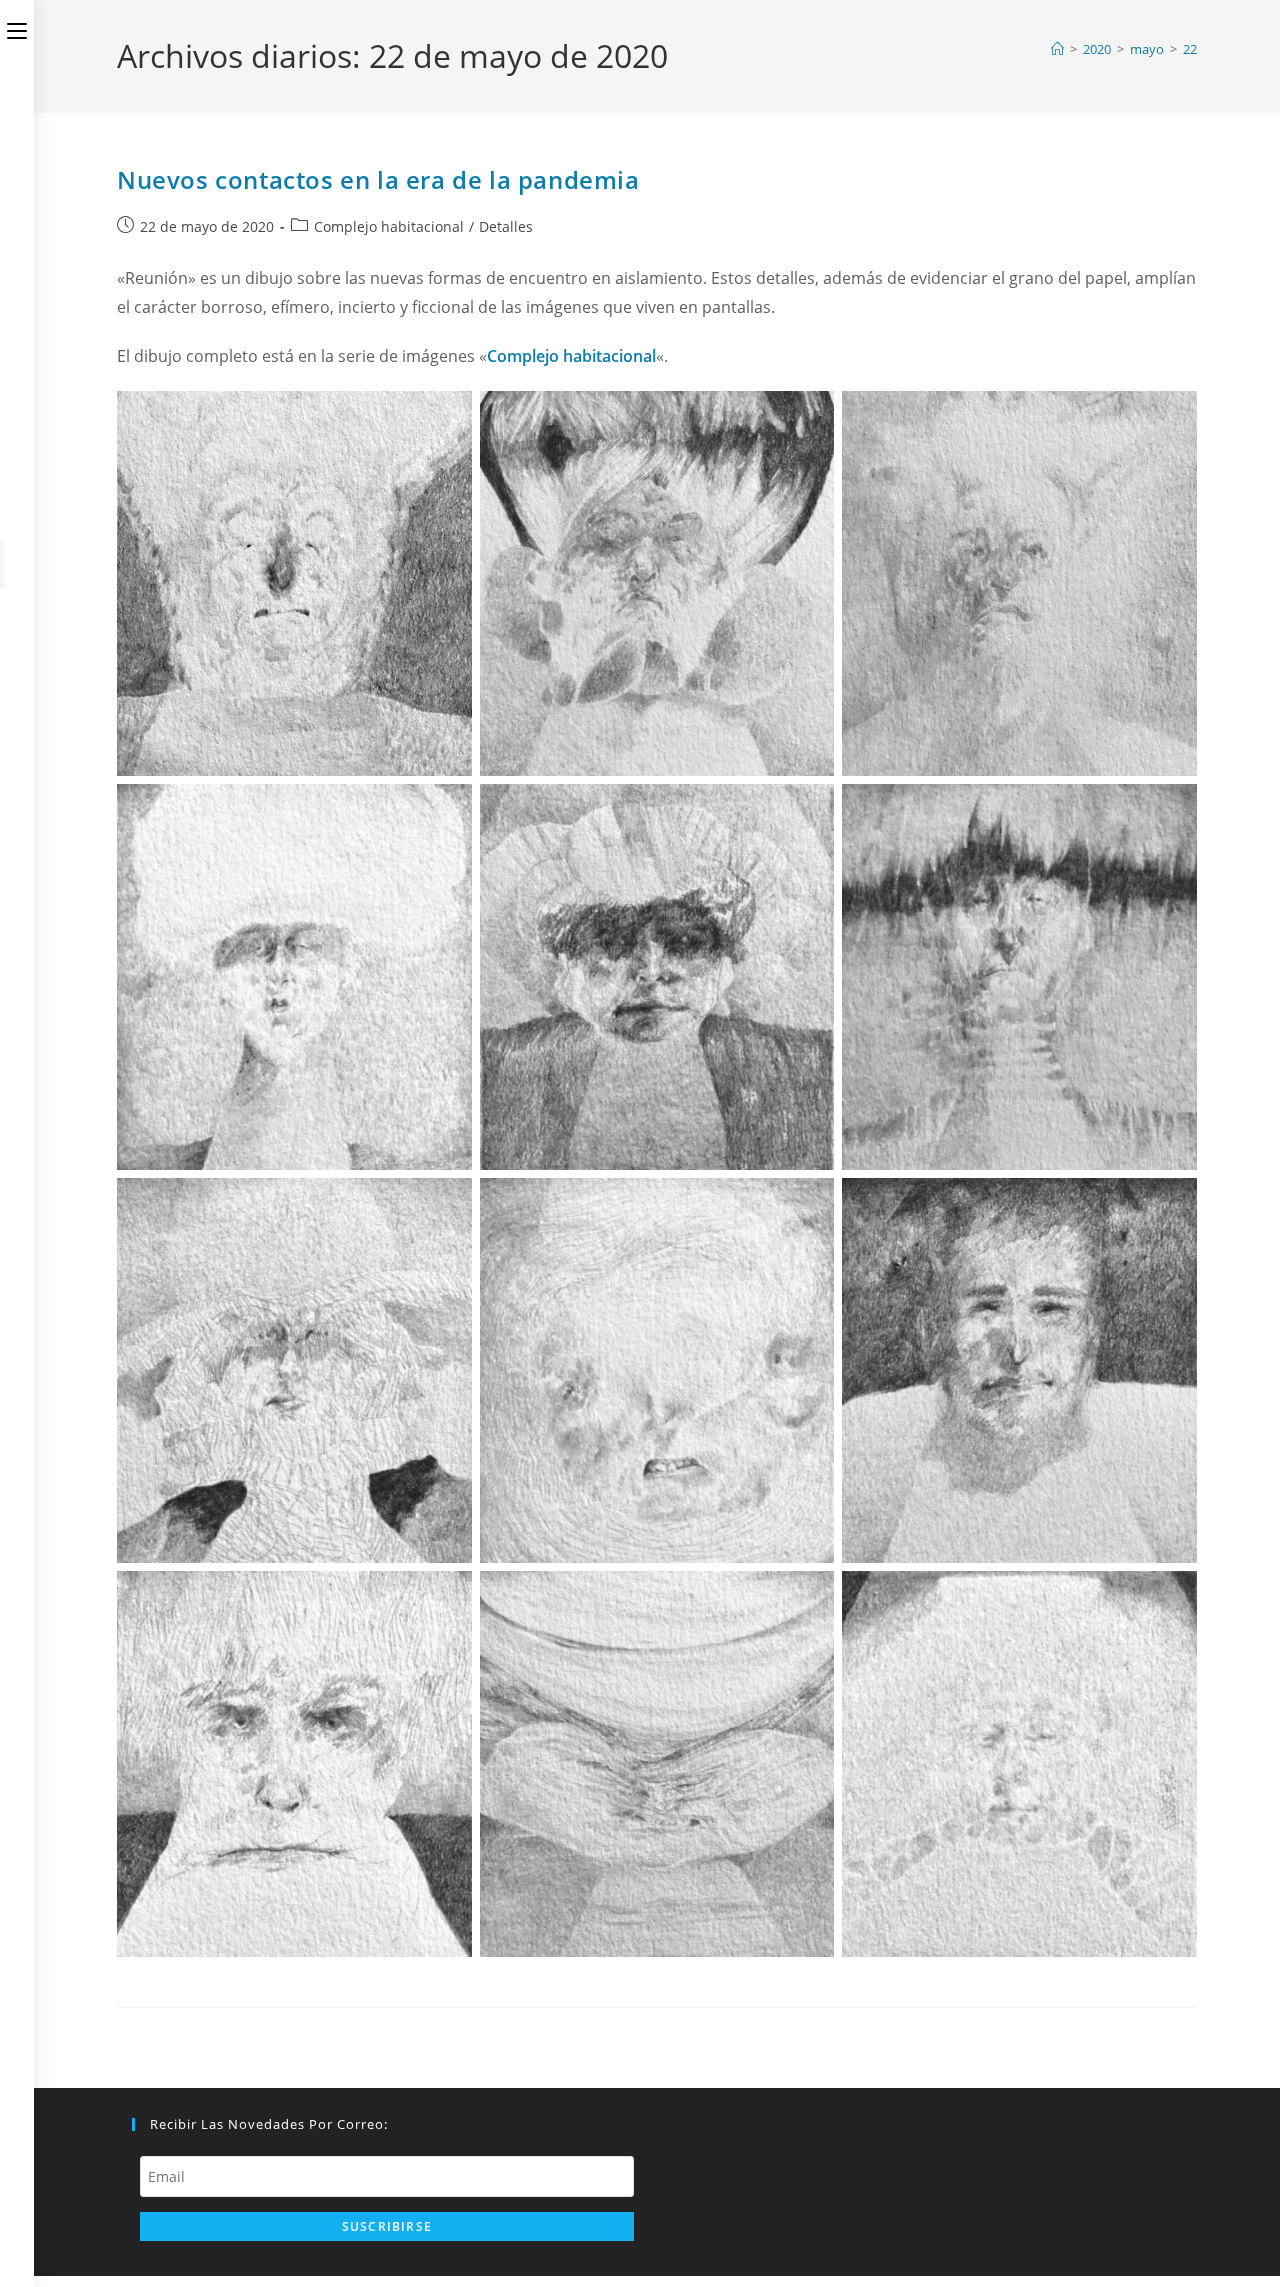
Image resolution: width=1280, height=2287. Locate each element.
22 (1190, 49)
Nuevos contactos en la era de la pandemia (378, 179)
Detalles (506, 226)
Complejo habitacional (389, 226)
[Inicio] (1057, 49)
